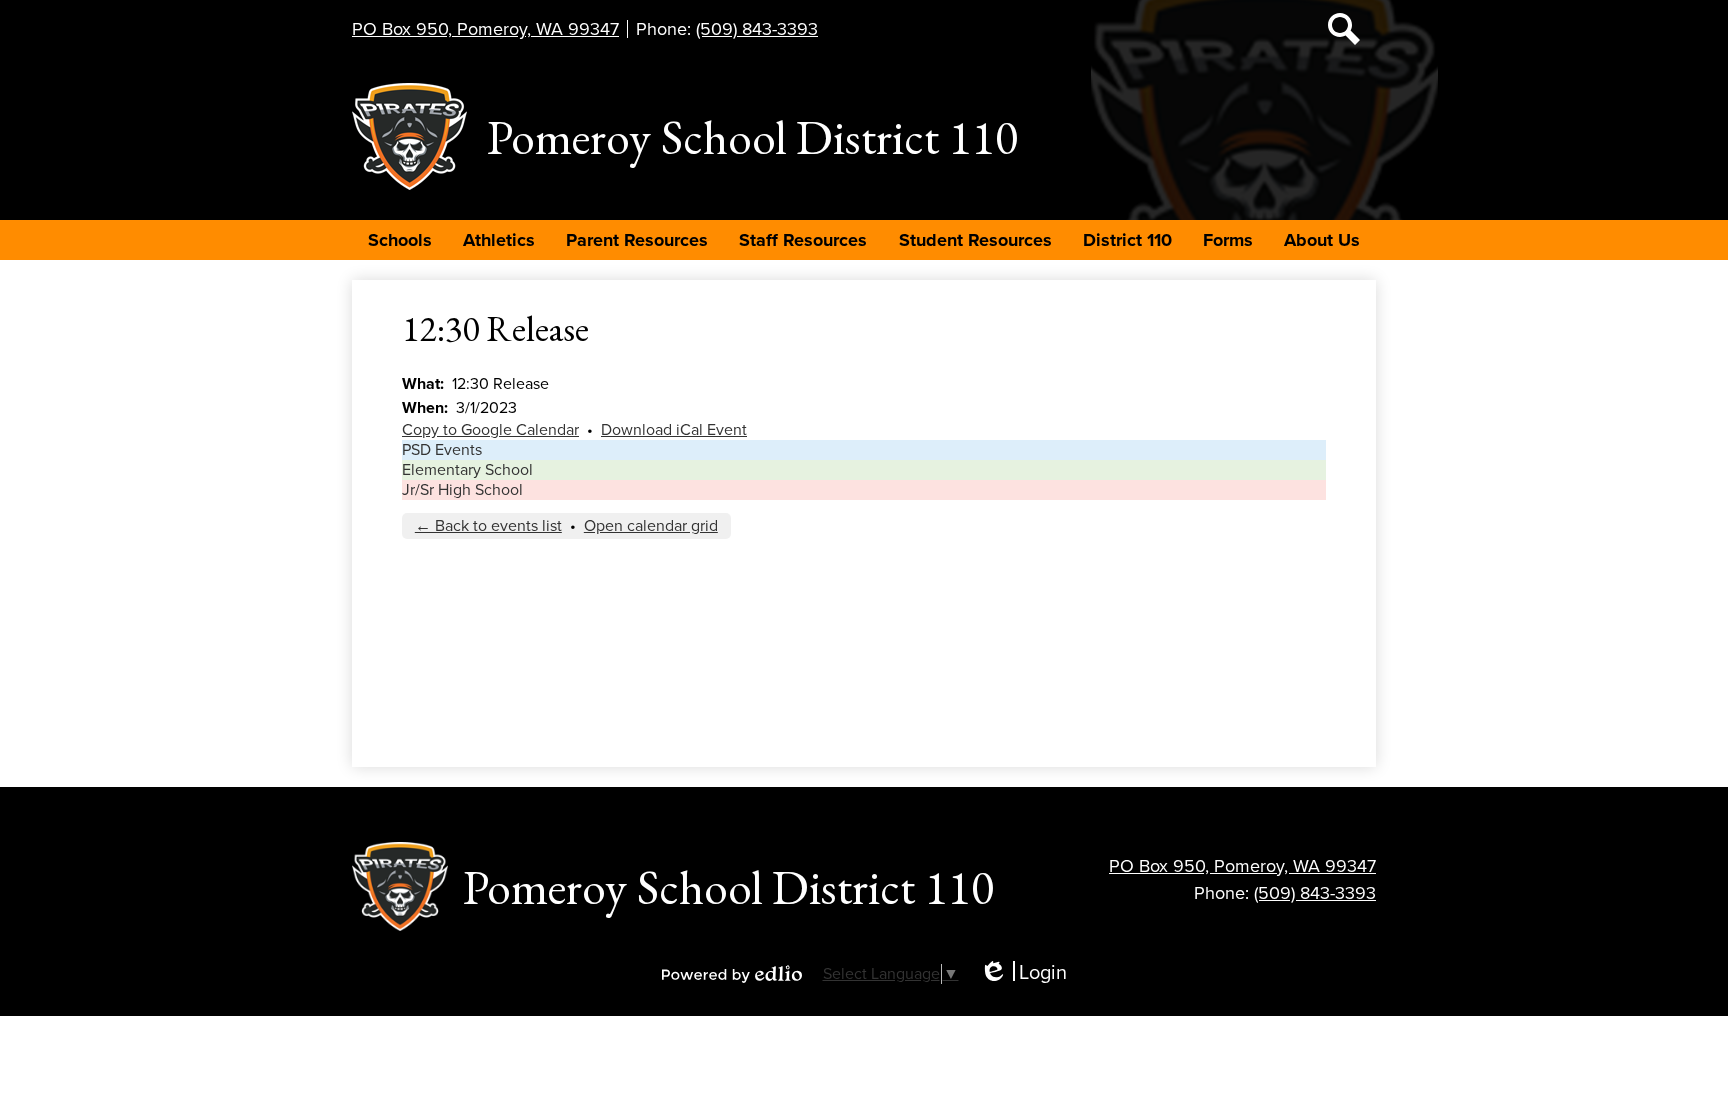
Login (1023, 973)
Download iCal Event (674, 430)
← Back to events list (488, 526)
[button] (400, 240)
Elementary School (467, 470)
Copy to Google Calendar (490, 430)
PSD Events (442, 450)
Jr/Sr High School (462, 490)
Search (1344, 29)
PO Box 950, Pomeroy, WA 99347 (485, 29)
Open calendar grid (651, 526)
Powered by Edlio (732, 974)
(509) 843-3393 (757, 29)
